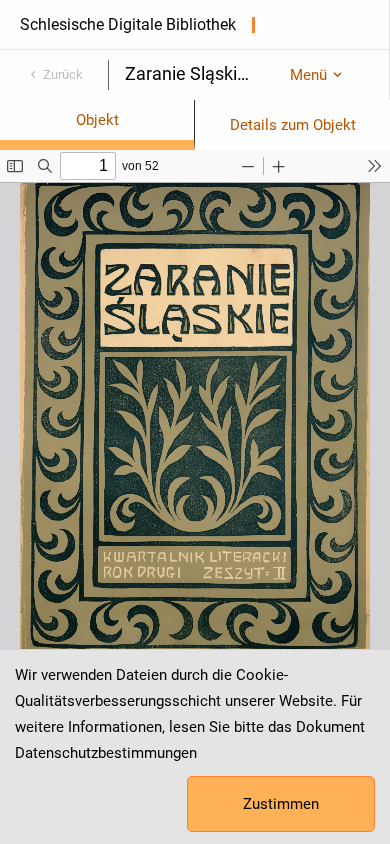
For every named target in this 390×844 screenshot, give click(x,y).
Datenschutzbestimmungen (106, 753)
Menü (308, 75)
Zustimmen (281, 804)
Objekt (97, 120)
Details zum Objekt (293, 125)
